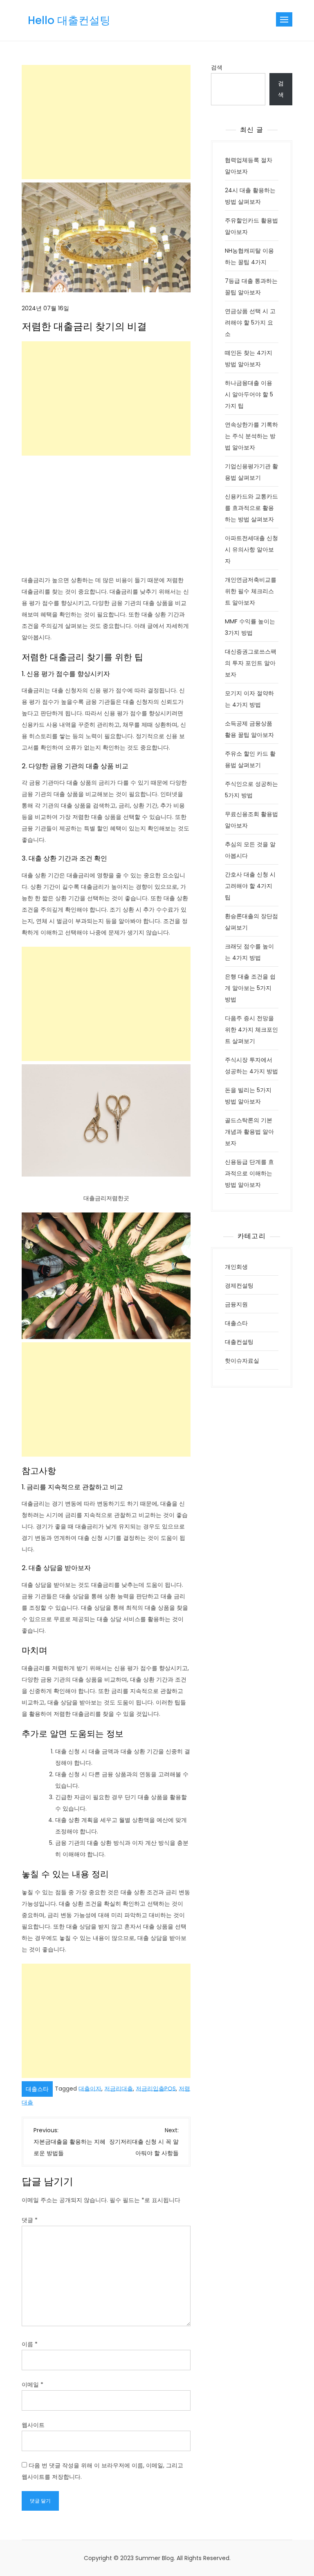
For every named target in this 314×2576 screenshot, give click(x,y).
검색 (217, 67)
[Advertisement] (106, 122)
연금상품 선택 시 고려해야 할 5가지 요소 (250, 323)
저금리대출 (119, 2088)
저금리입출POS (156, 2088)
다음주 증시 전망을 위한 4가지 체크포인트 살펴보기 (251, 1030)
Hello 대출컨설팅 (69, 20)
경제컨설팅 (239, 1286)
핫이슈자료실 (242, 1361)
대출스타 (37, 2089)
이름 (30, 2344)
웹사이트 (33, 2425)
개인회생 (236, 1267)
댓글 (30, 2220)
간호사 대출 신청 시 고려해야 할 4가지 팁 (250, 886)
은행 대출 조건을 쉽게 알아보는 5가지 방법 (250, 988)
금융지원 (236, 1304)
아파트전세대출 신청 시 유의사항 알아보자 (251, 549)
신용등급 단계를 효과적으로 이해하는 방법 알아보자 (249, 1173)
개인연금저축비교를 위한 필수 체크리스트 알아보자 (251, 591)
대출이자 (90, 2088)
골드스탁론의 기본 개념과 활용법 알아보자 (249, 1132)
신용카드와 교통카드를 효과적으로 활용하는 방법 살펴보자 (251, 508)
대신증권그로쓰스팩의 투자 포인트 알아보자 (251, 663)
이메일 (33, 2385)
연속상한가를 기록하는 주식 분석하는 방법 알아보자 (251, 436)
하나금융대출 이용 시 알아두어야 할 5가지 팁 (249, 394)
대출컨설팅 (239, 1342)
